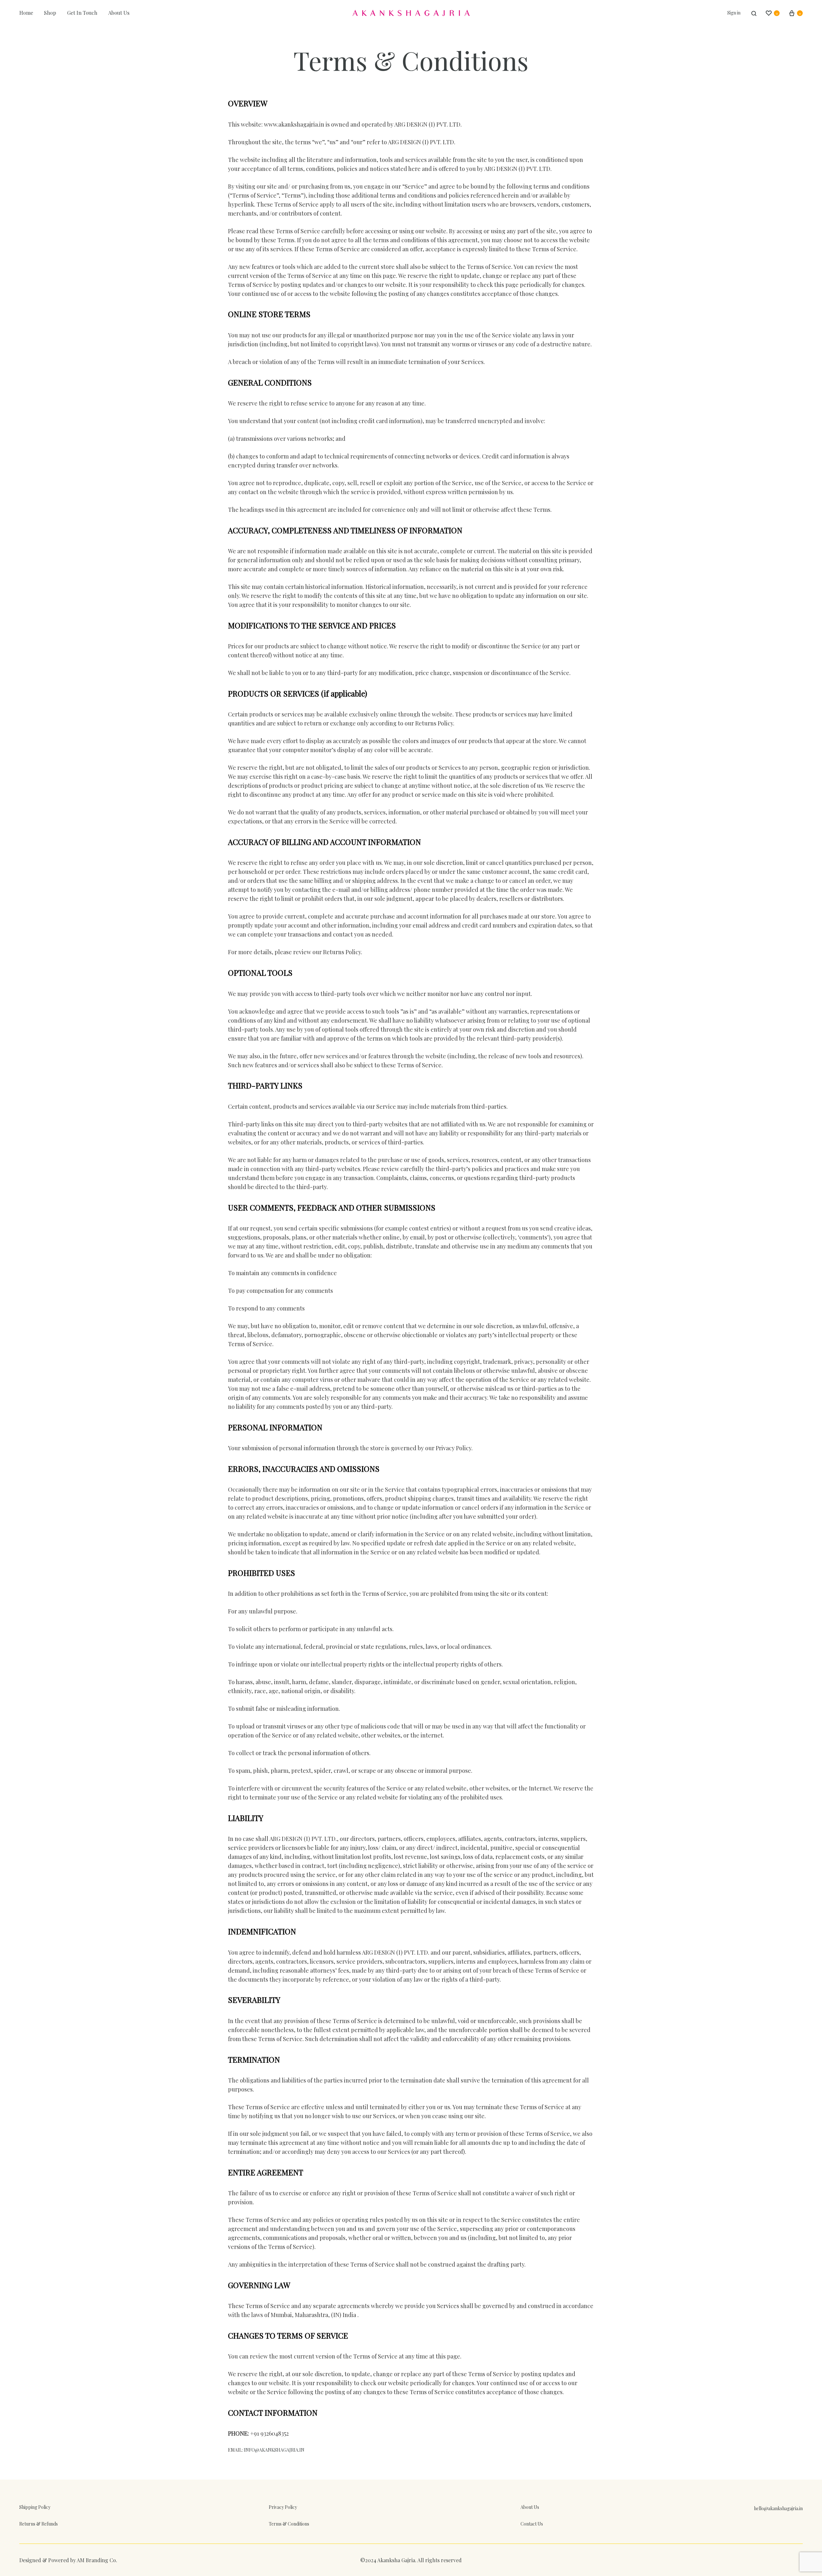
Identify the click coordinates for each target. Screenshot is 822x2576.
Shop (50, 13)
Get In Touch (82, 13)
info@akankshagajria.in (274, 2450)
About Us (119, 13)
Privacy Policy (283, 2507)
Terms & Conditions (289, 2524)
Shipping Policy (35, 2507)
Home (26, 13)
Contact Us (532, 2524)
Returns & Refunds (39, 2524)
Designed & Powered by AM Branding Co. (68, 2560)
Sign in (734, 13)
